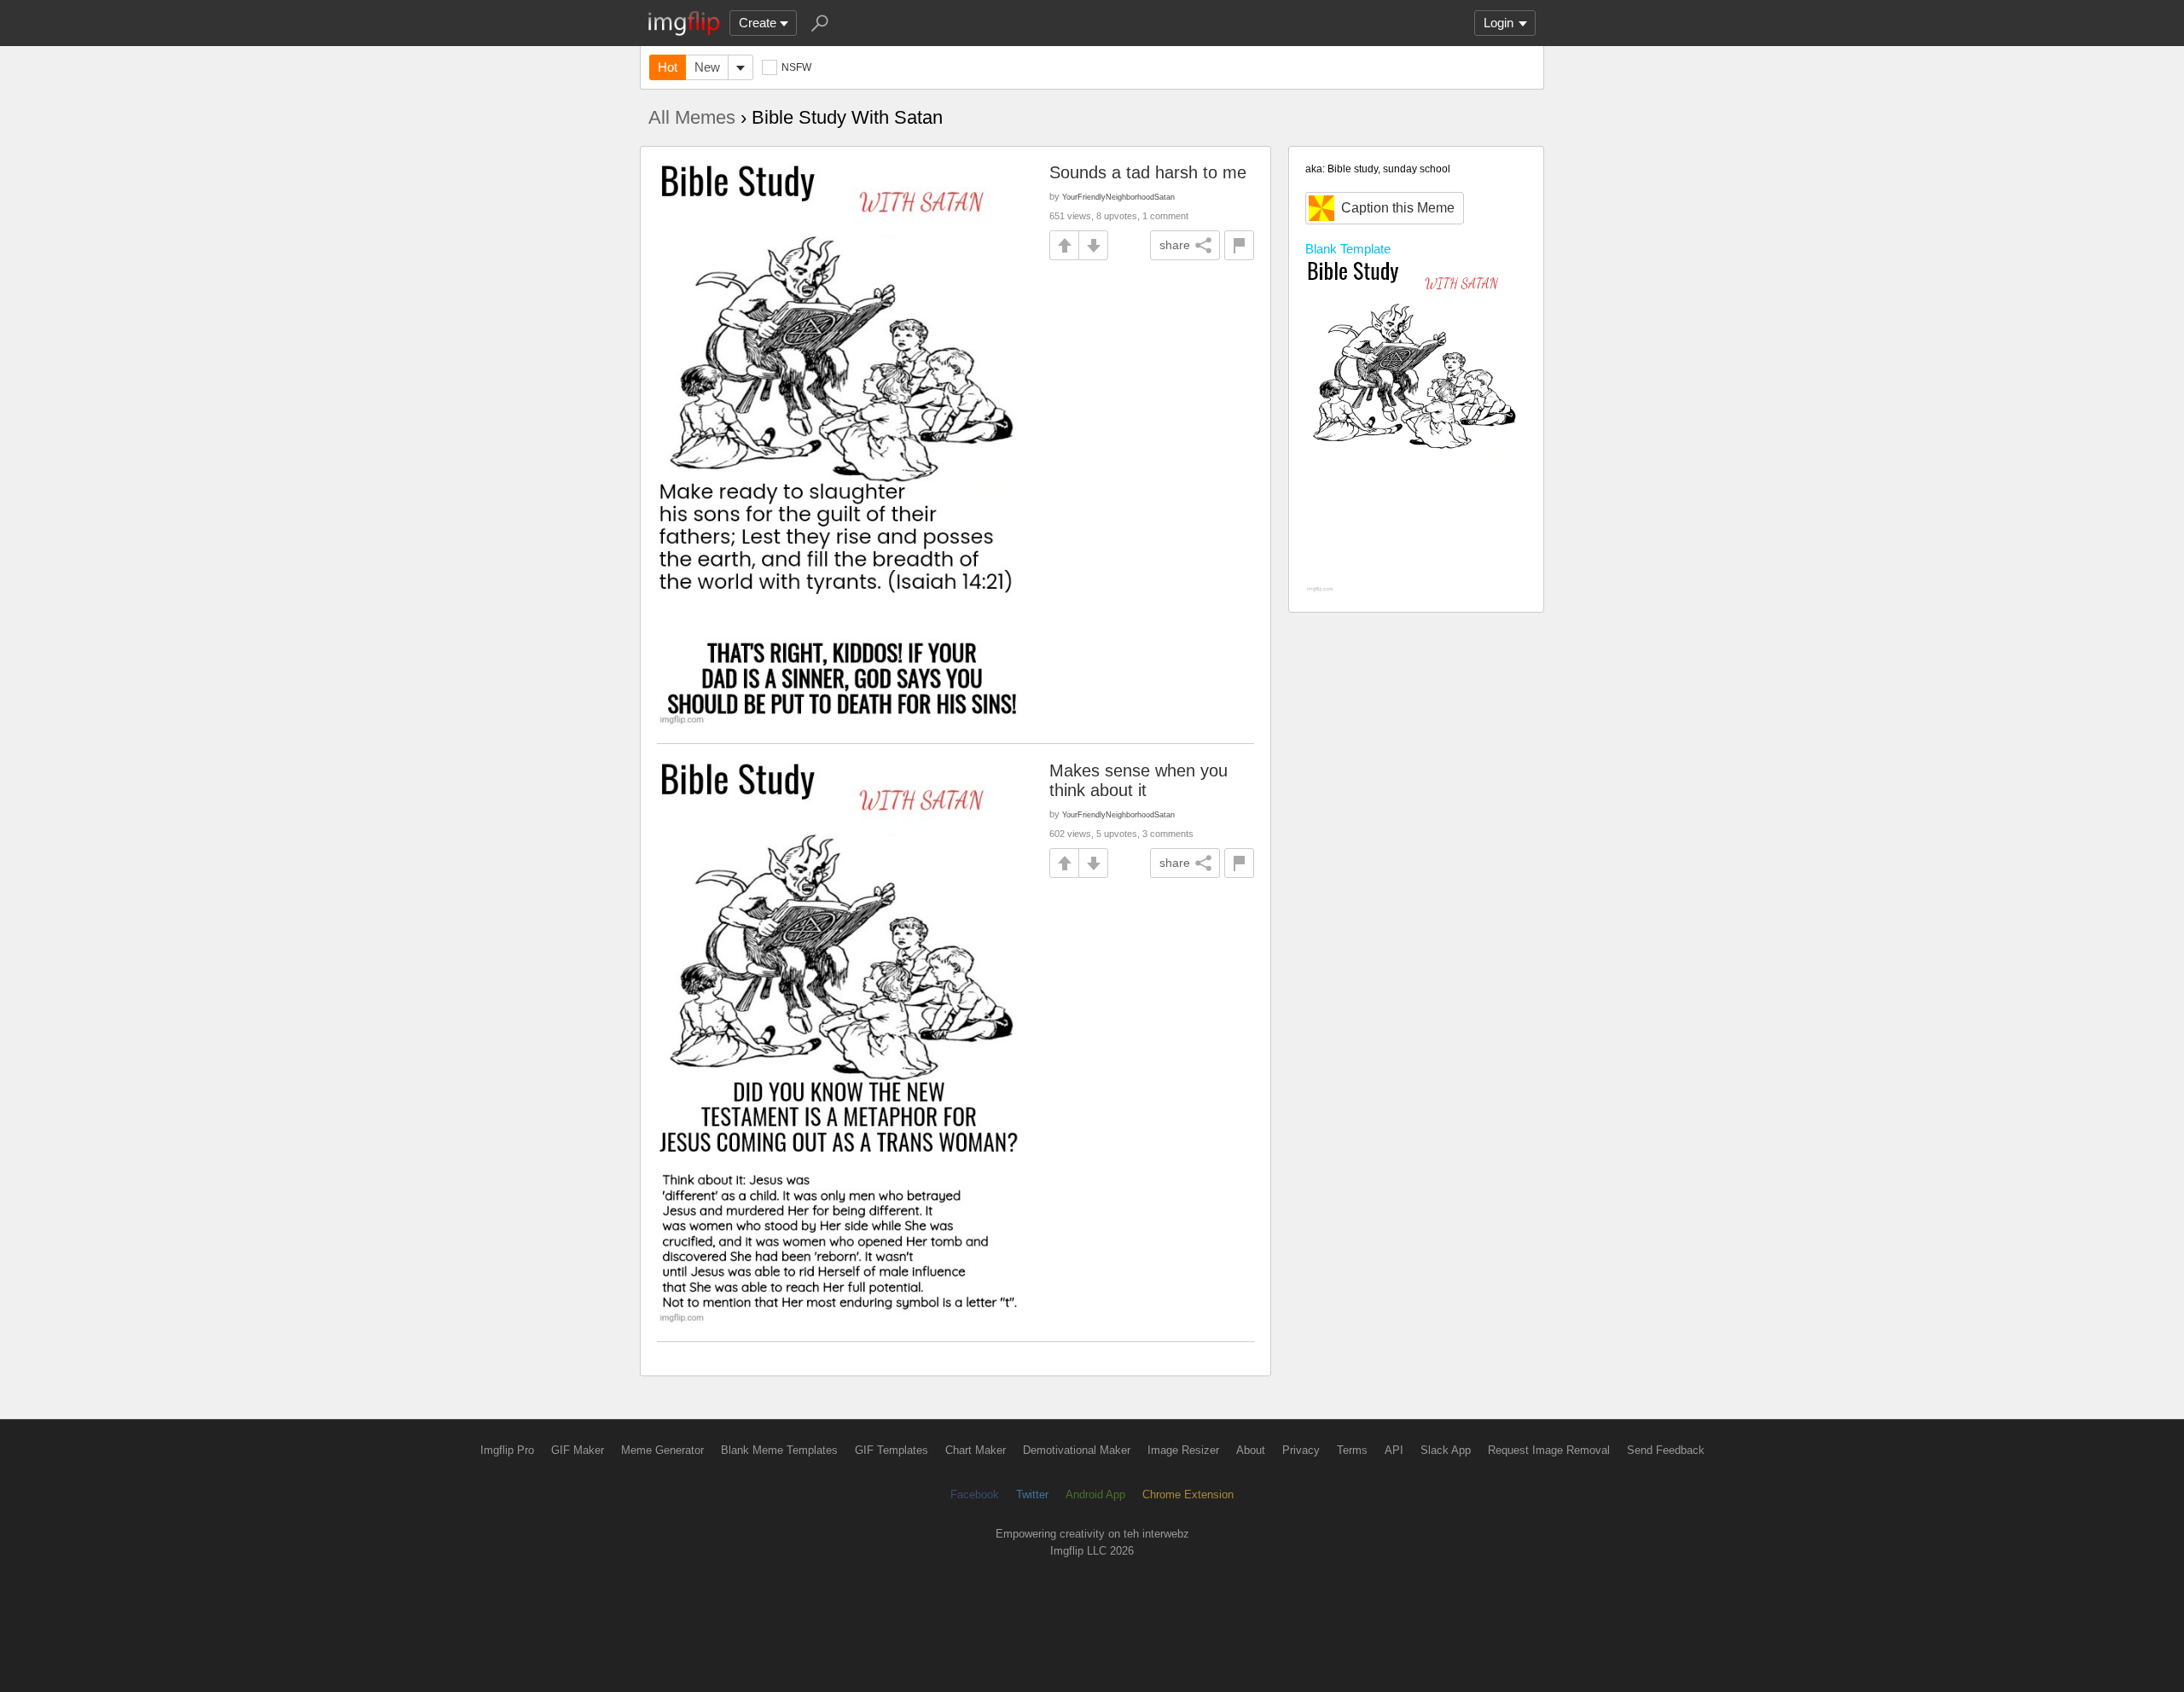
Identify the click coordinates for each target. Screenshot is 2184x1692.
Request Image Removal (1549, 1450)
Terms (1352, 1450)
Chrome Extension (1188, 1494)
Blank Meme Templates (779, 1450)
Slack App (1446, 1450)
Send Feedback (1666, 1450)
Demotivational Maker (1077, 1450)
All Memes (692, 117)
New (707, 67)
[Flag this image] (1239, 245)
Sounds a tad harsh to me (1148, 172)
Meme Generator (662, 1450)
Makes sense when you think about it (1138, 780)
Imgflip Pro (507, 1450)
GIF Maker (578, 1450)
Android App (1095, 1494)
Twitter (1032, 1494)
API (1394, 1450)
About (1251, 1450)
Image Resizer (1183, 1450)
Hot (668, 67)
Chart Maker (976, 1450)
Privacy (1301, 1450)
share (1175, 245)
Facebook (975, 1494)
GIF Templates (892, 1450)
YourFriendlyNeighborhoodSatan (1118, 197)
